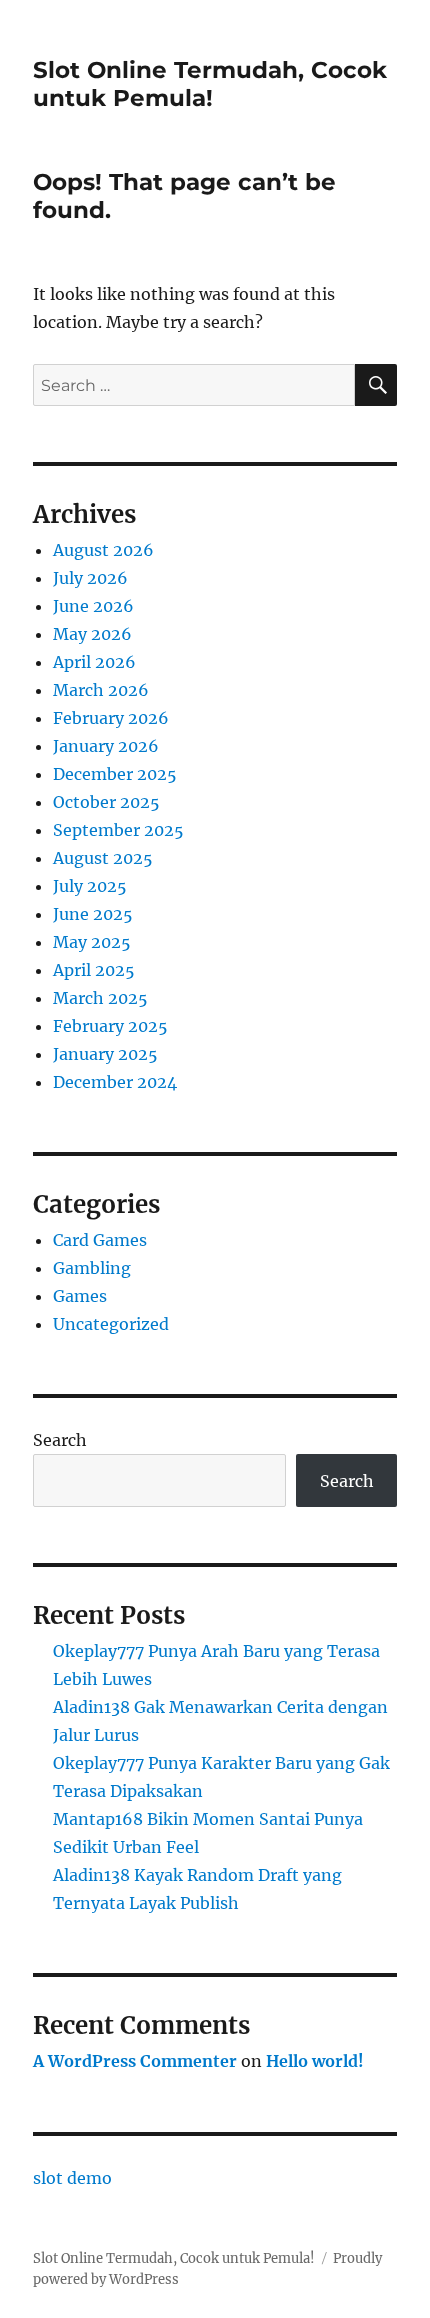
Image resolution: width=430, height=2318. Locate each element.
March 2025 (100, 998)
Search (60, 1440)
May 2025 (92, 942)
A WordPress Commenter (135, 2061)
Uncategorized (111, 1324)
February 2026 (111, 718)
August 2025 (103, 858)
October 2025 (106, 802)
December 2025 (115, 774)
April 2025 (94, 970)
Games (80, 1296)
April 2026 (94, 662)
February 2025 (110, 1026)
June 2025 (93, 914)
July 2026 (90, 578)
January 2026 (106, 746)
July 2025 (90, 886)
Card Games (100, 1240)
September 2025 (118, 830)
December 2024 (115, 1082)
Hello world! (315, 2061)
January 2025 (105, 1054)
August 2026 (103, 550)
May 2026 (92, 634)
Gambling (92, 1268)
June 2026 (93, 606)
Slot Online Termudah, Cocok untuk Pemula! (210, 84)
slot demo (72, 2178)
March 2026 (101, 690)
